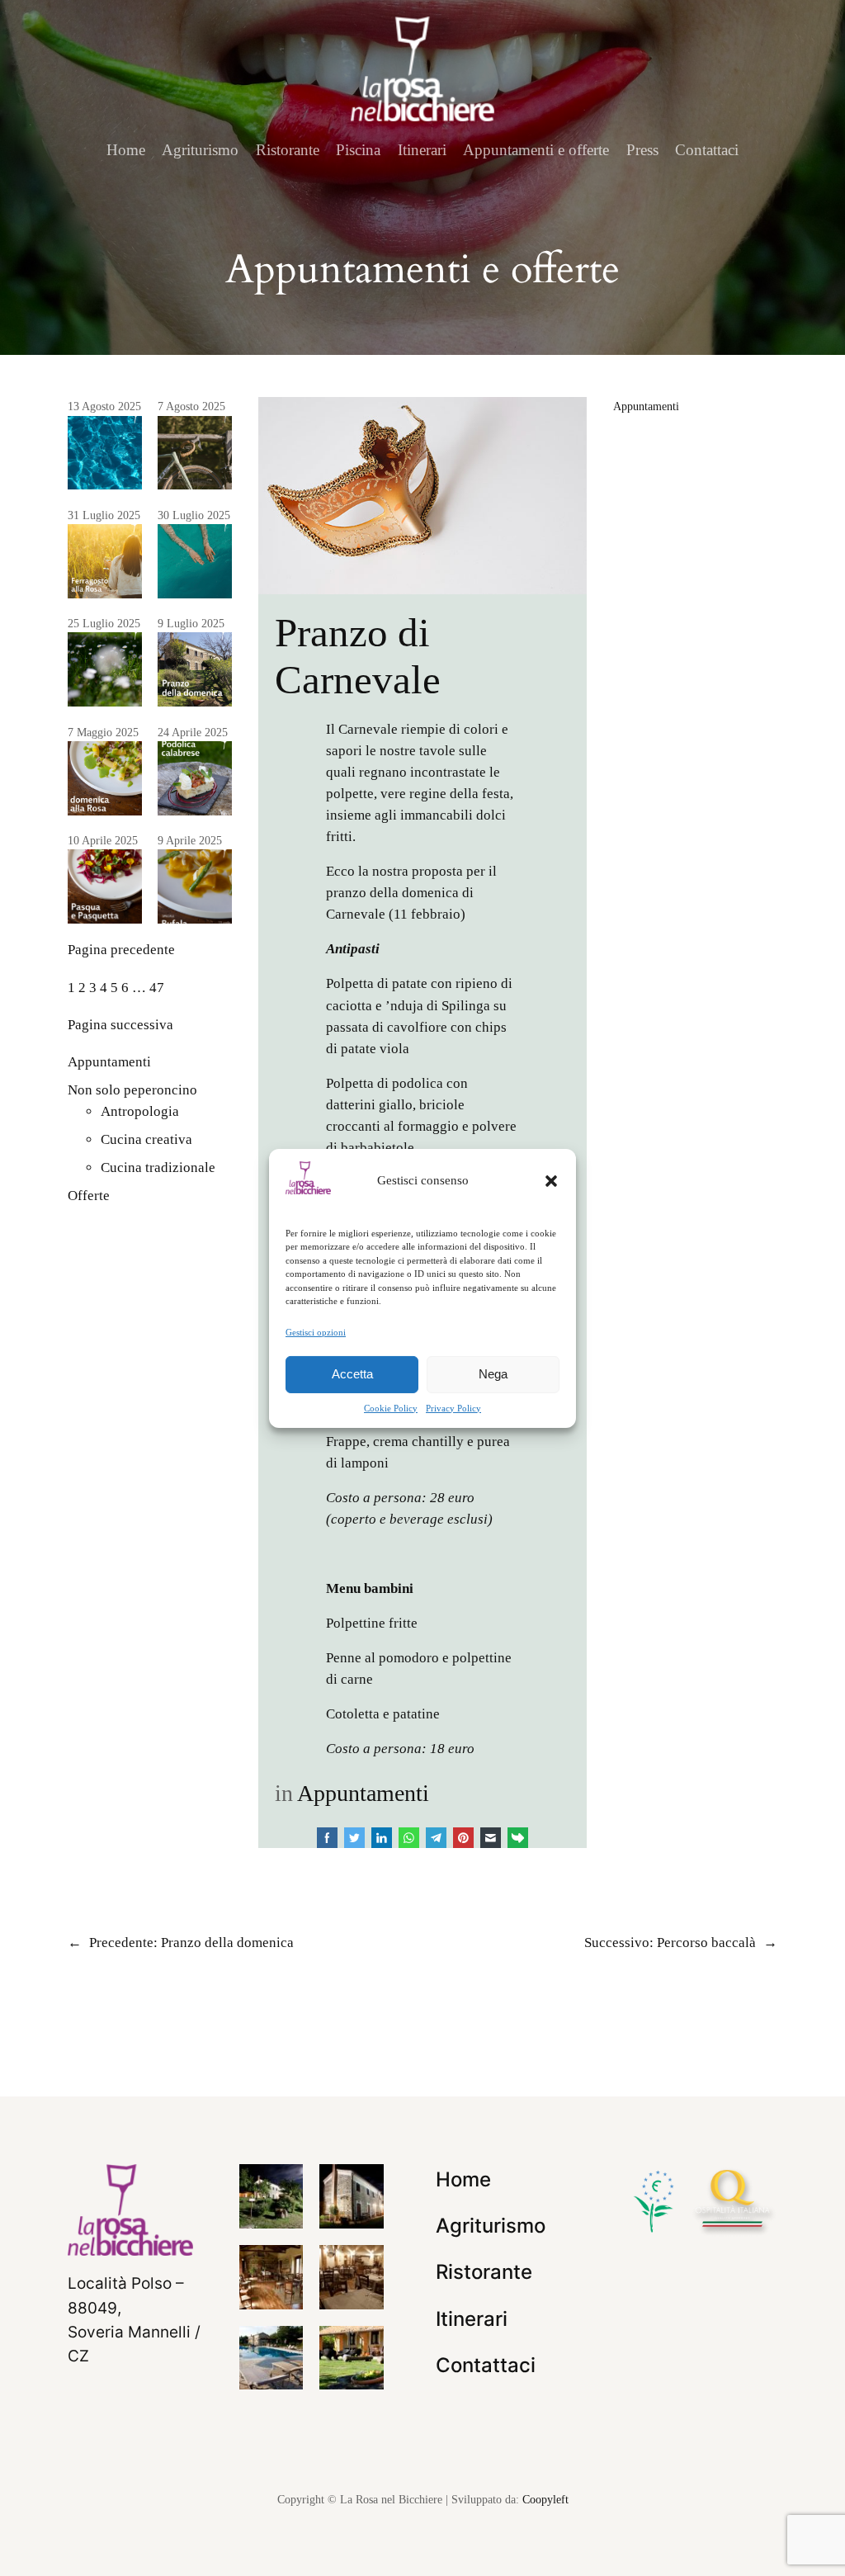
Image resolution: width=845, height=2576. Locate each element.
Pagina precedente (121, 950)
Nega (493, 1374)
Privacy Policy (453, 1408)
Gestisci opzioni (316, 1331)
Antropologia (140, 1111)
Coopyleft (545, 2499)
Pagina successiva (120, 1025)
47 (157, 988)
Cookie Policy (391, 1408)
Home (126, 150)
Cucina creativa (146, 1139)
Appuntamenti (109, 1062)
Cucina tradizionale (158, 1167)
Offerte (89, 1196)
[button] (551, 1180)
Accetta (352, 1374)
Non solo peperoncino (132, 1090)
